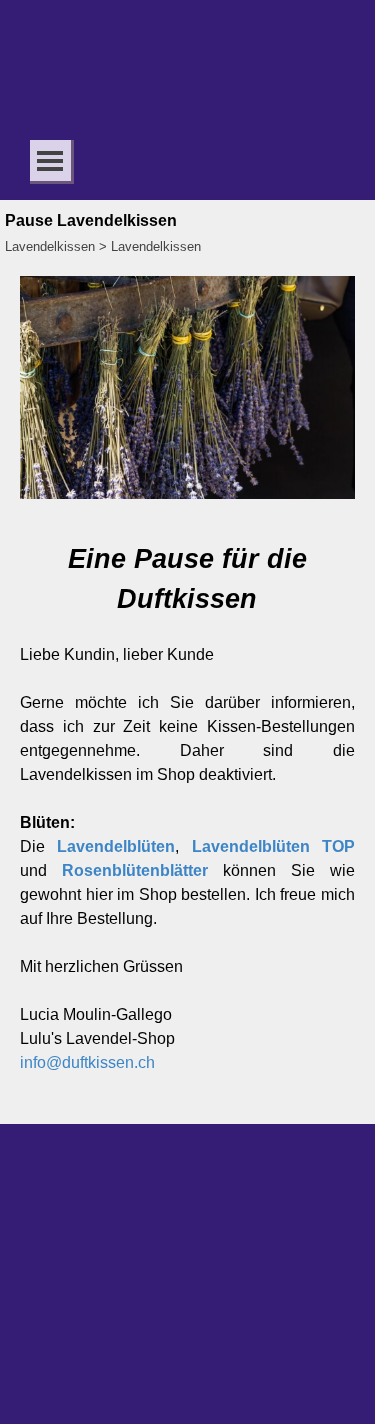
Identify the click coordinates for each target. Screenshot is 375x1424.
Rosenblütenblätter (135, 870)
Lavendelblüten (116, 846)
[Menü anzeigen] (50, 160)
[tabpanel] (187, 819)
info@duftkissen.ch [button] (87, 1062)
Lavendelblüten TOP (273, 846)
